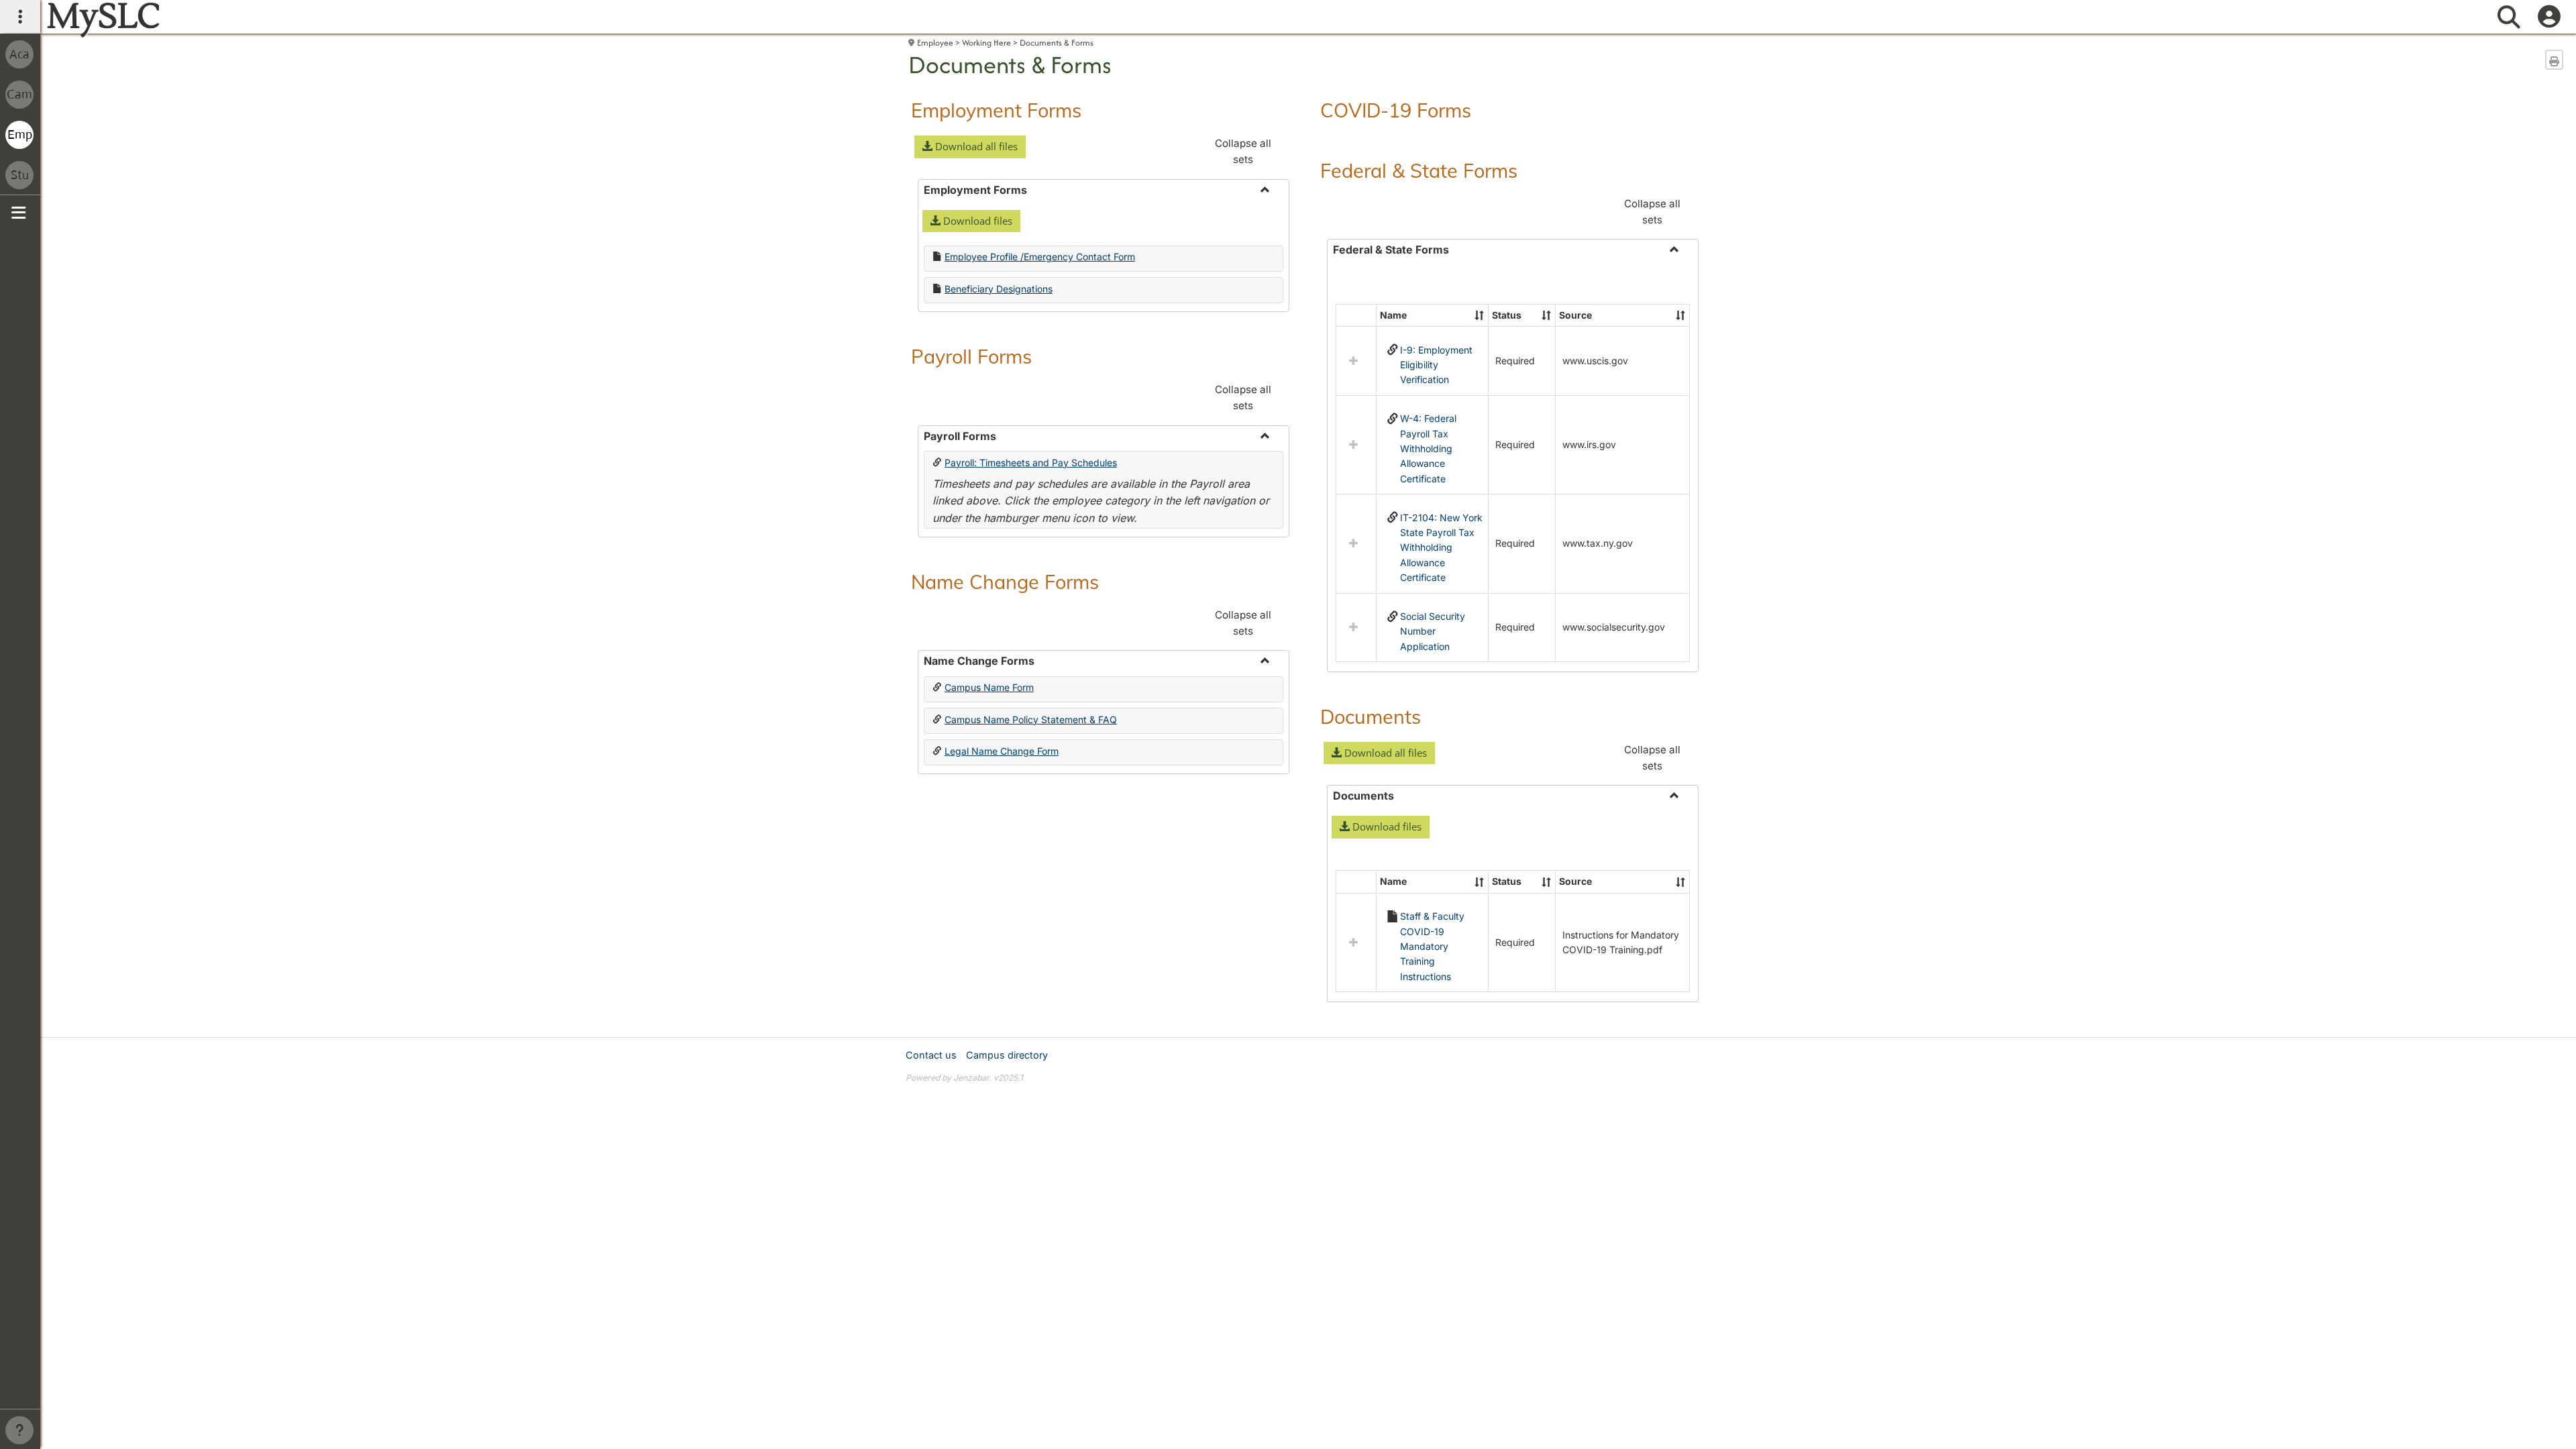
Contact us (931, 1055)
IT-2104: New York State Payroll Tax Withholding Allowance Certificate (1441, 548)
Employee (935, 43)
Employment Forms (996, 110)
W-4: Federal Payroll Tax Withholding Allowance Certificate (1428, 448)
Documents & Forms (1057, 43)
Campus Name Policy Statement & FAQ (1031, 719)
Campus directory (1007, 1055)
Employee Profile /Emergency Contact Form (1040, 257)
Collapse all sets (1243, 151)
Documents (1371, 716)
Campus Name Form (989, 687)
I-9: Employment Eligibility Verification (1436, 365)
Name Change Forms (1005, 582)
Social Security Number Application (1433, 631)
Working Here (986, 43)
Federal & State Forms (1419, 170)
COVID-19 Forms (1396, 110)
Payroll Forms (971, 356)
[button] (970, 147)
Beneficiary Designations (999, 289)
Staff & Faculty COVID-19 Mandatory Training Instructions (1432, 946)
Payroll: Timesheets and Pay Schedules (1031, 463)
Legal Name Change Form (1002, 751)
